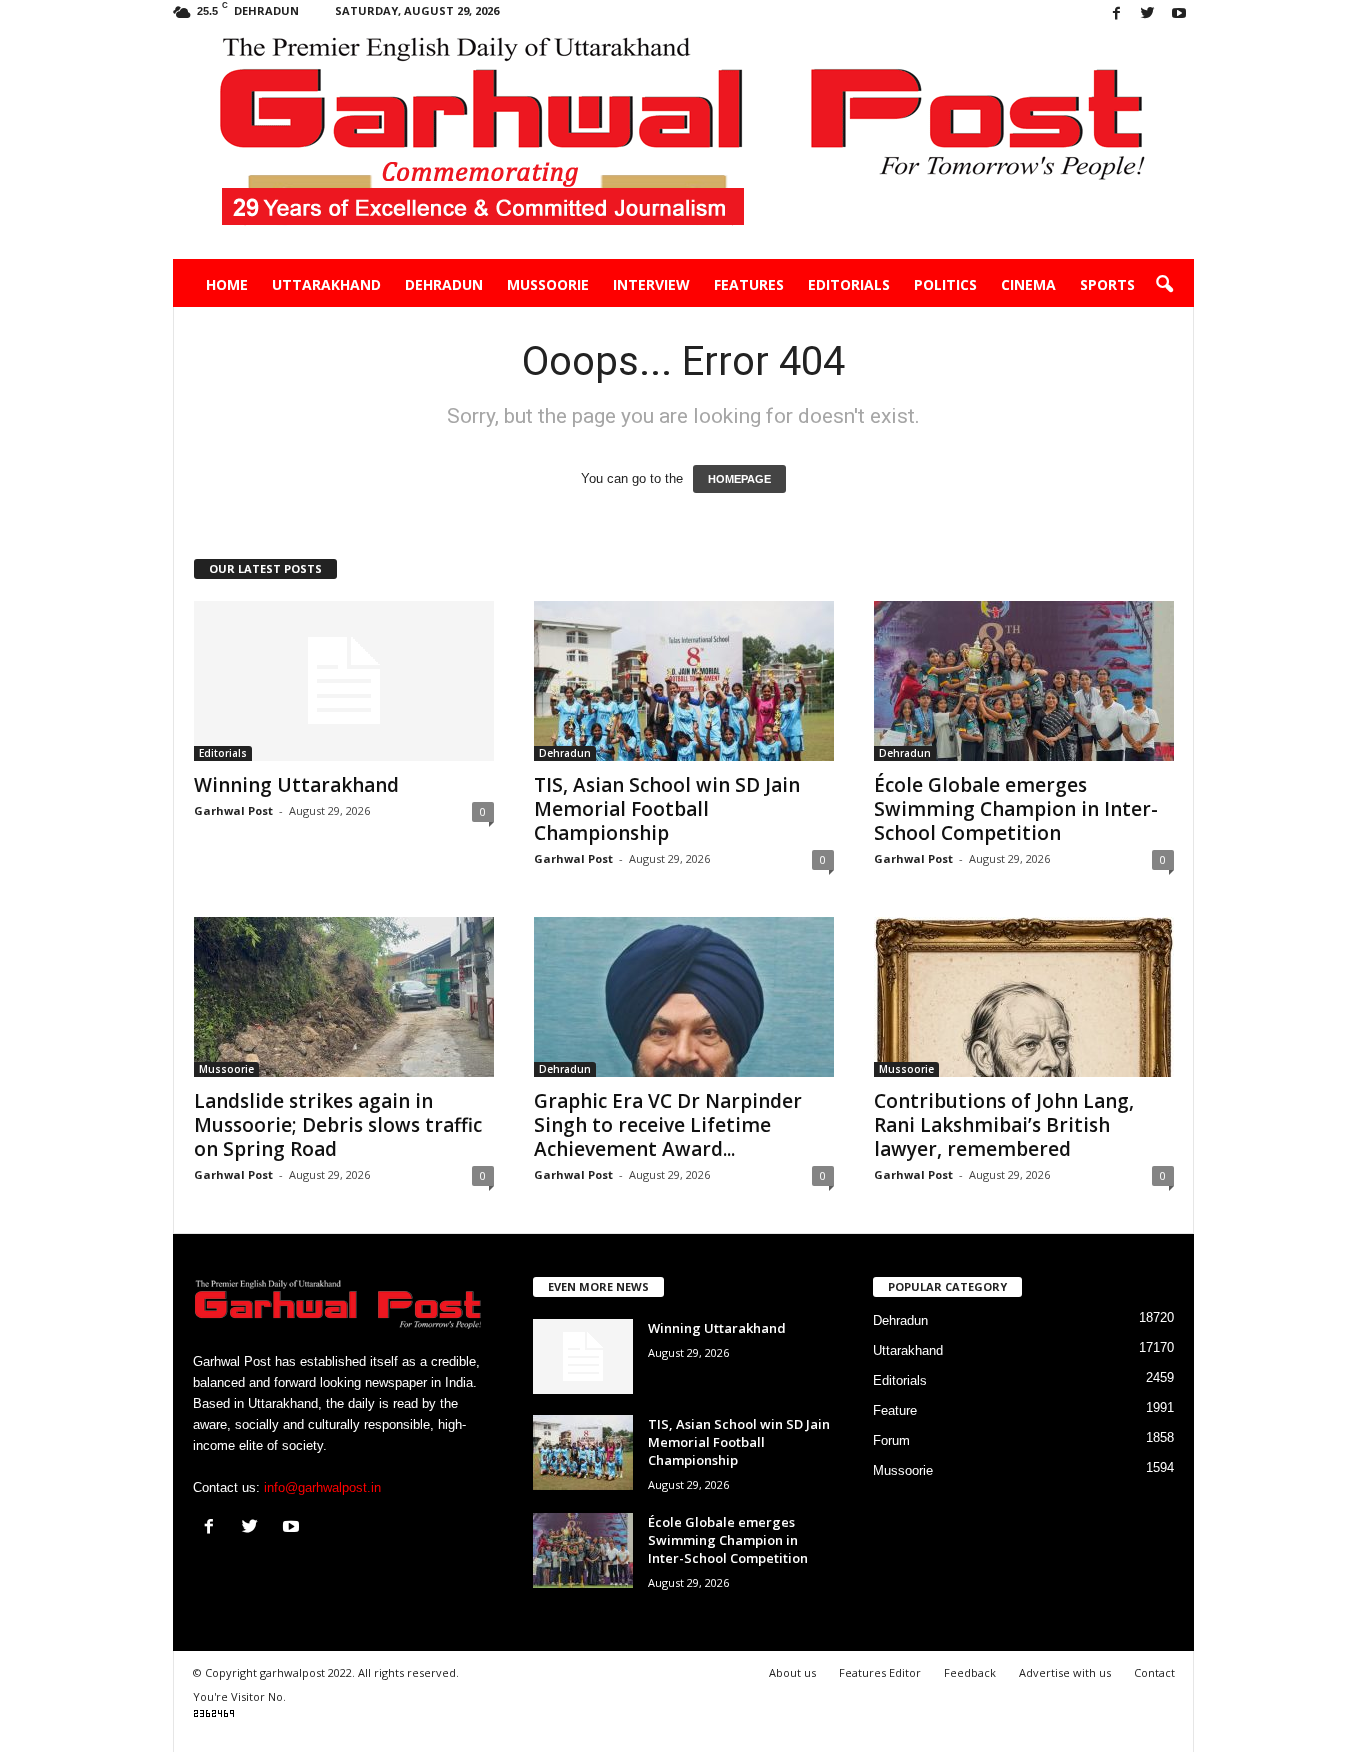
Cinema (1028, 284)
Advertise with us (1065, 1672)
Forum (891, 1440)
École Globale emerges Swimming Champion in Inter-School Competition (1016, 809)
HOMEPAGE (739, 479)
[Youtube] (1179, 14)
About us (792, 1672)
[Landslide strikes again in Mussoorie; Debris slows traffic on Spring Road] (344, 997)
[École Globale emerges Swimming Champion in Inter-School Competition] (1024, 681)
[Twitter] (1148, 14)
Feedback (970, 1672)
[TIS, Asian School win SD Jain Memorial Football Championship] (684, 681)
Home (227, 284)
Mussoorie (548, 284)
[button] (1164, 285)
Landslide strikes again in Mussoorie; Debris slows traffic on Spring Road (338, 1125)
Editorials (849, 284)
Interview (651, 284)
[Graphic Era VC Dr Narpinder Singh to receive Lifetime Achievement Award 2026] (684, 997)
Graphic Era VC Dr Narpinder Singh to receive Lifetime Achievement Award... (668, 1125)
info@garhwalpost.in (322, 1487)
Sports (1107, 284)
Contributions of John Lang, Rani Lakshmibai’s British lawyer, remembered (1004, 1125)
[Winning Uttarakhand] (344, 681)
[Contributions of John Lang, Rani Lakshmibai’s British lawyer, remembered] (1024, 997)
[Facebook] (1117, 14)
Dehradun (444, 284)
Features (749, 284)
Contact (1154, 1672)
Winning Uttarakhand (296, 785)
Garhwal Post (233, 810)
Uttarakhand (326, 284)
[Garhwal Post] (683, 144)
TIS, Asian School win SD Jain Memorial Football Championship (667, 809)
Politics (945, 284)
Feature (895, 1410)
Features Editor (880, 1672)
